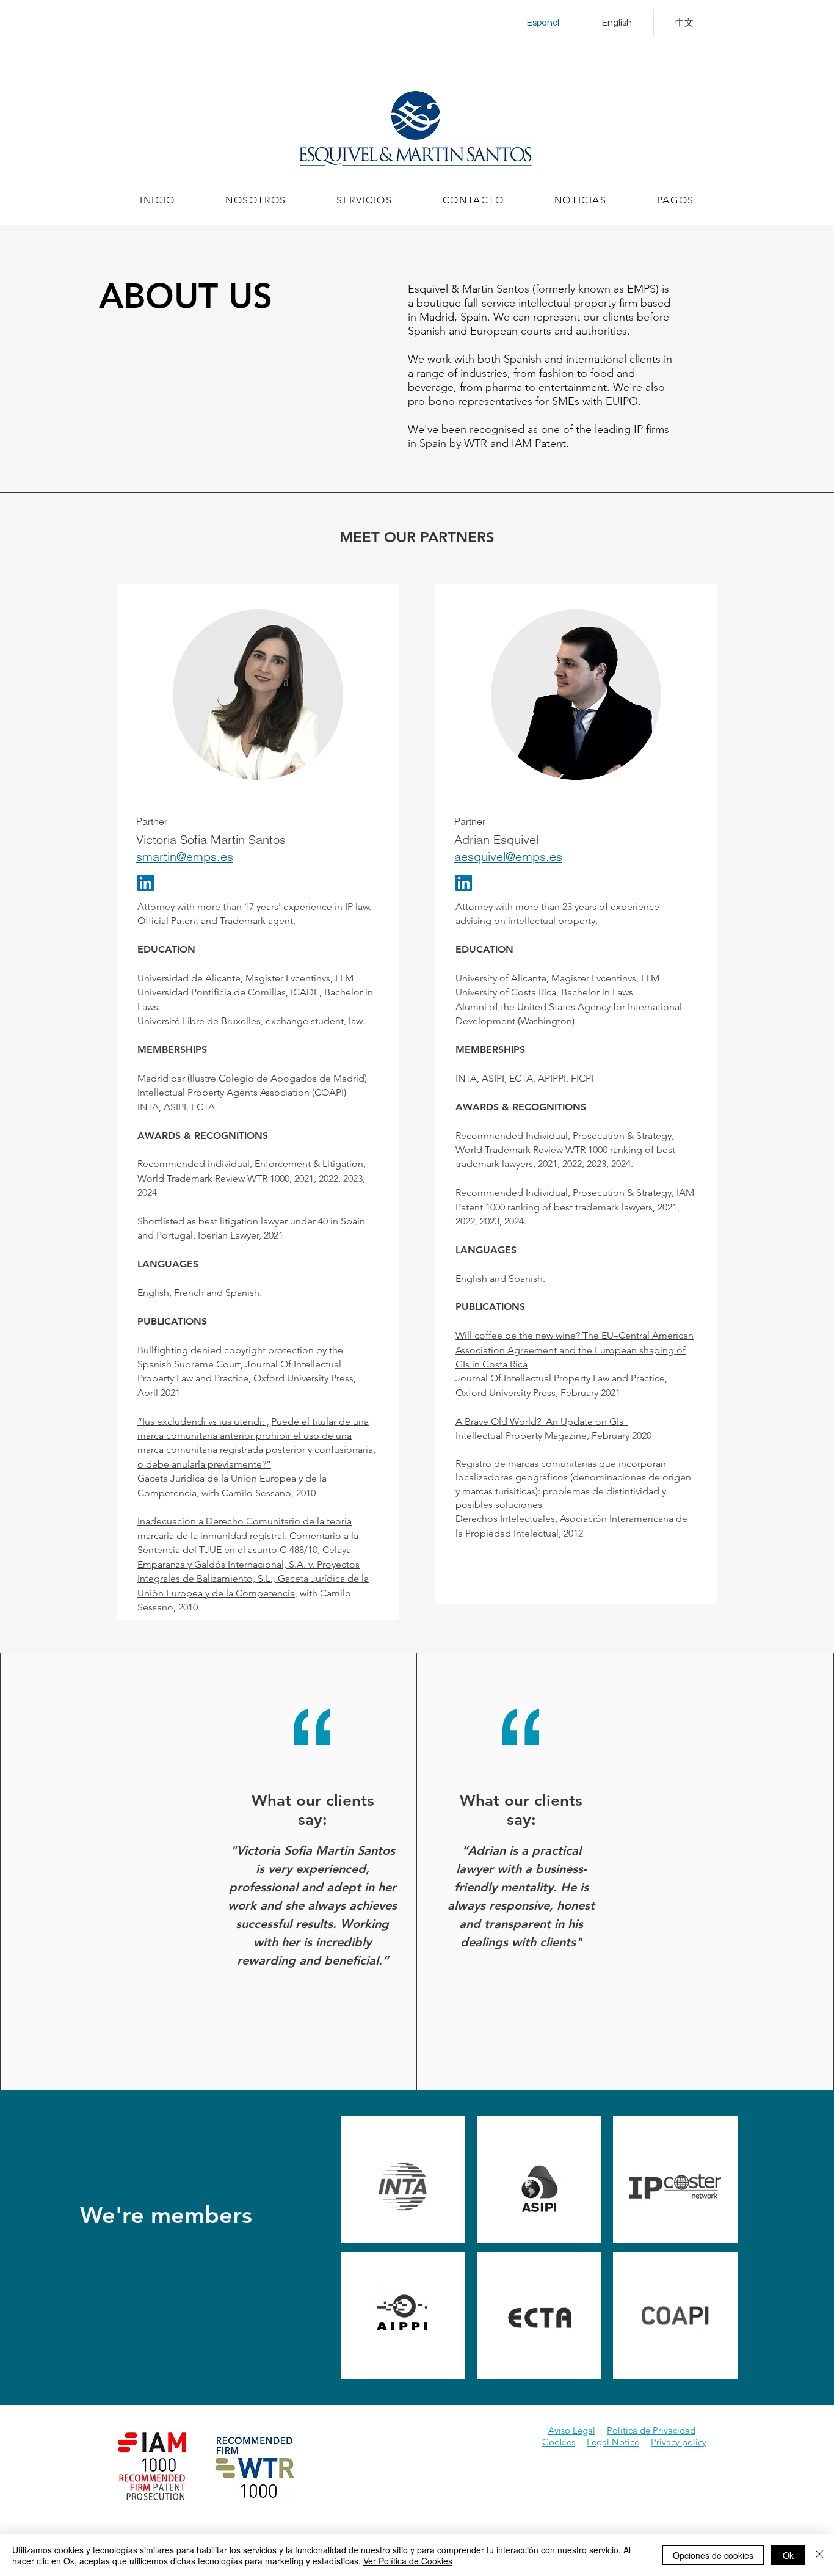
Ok (788, 2555)
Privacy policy (679, 2442)
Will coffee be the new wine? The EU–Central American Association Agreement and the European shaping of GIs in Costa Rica (575, 1350)
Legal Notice (613, 2442)
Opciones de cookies (713, 2555)
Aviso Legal (572, 2430)
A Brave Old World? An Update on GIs (542, 1421)
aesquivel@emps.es (508, 857)
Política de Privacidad (651, 2430)
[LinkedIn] (146, 883)
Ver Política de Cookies (408, 2561)
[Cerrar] (819, 2555)
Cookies (559, 2442)
